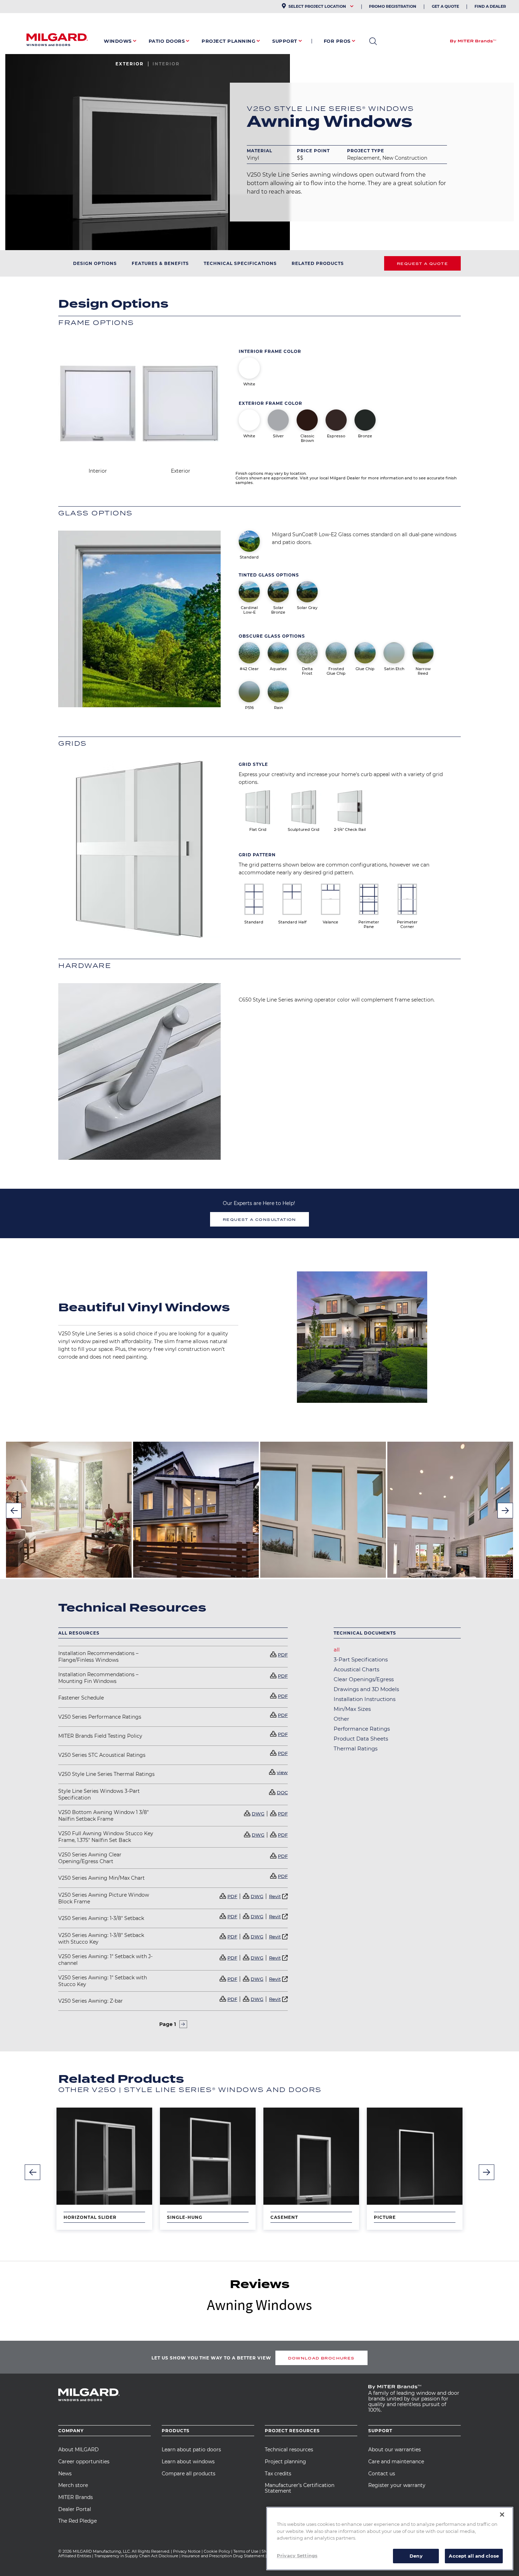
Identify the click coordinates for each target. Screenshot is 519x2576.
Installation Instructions (365, 1699)
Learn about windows (188, 2462)
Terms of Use (246, 2551)
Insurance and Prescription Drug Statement (223, 2556)
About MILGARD (79, 2450)
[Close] (502, 2515)
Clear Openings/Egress (364, 1679)
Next (505, 1511)
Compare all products (189, 2474)
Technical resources (289, 2450)
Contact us (382, 2474)
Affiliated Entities (75, 2556)
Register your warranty (397, 2485)
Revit (275, 1896)
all (337, 1650)
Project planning (285, 2462)
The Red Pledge (77, 2521)
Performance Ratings (362, 1729)
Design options (95, 263)
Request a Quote (422, 264)
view (282, 1772)
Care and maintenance (396, 2462)
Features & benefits (160, 263)
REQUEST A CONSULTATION (259, 1219)
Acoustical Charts (356, 1669)
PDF (283, 1655)
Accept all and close (474, 2556)
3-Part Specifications (361, 1659)
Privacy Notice (187, 2551)
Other (341, 1719)
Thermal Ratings (356, 1748)
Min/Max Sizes (352, 1709)
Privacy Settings (297, 2555)
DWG (258, 1814)
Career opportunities (84, 2462)
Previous (14, 1511)
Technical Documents (365, 1633)
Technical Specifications (240, 263)
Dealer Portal (75, 2509)
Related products (318, 263)
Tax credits (278, 2474)
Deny (416, 2556)
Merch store (73, 2485)
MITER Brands (76, 2497)
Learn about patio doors (191, 2450)
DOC (282, 1792)
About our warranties (395, 2450)
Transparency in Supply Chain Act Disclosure (136, 2556)
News (65, 2474)
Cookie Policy (217, 2551)
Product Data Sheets (361, 1739)
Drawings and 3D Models (366, 1689)
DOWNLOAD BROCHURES (321, 2358)
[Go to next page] (183, 2024)
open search (373, 41)
